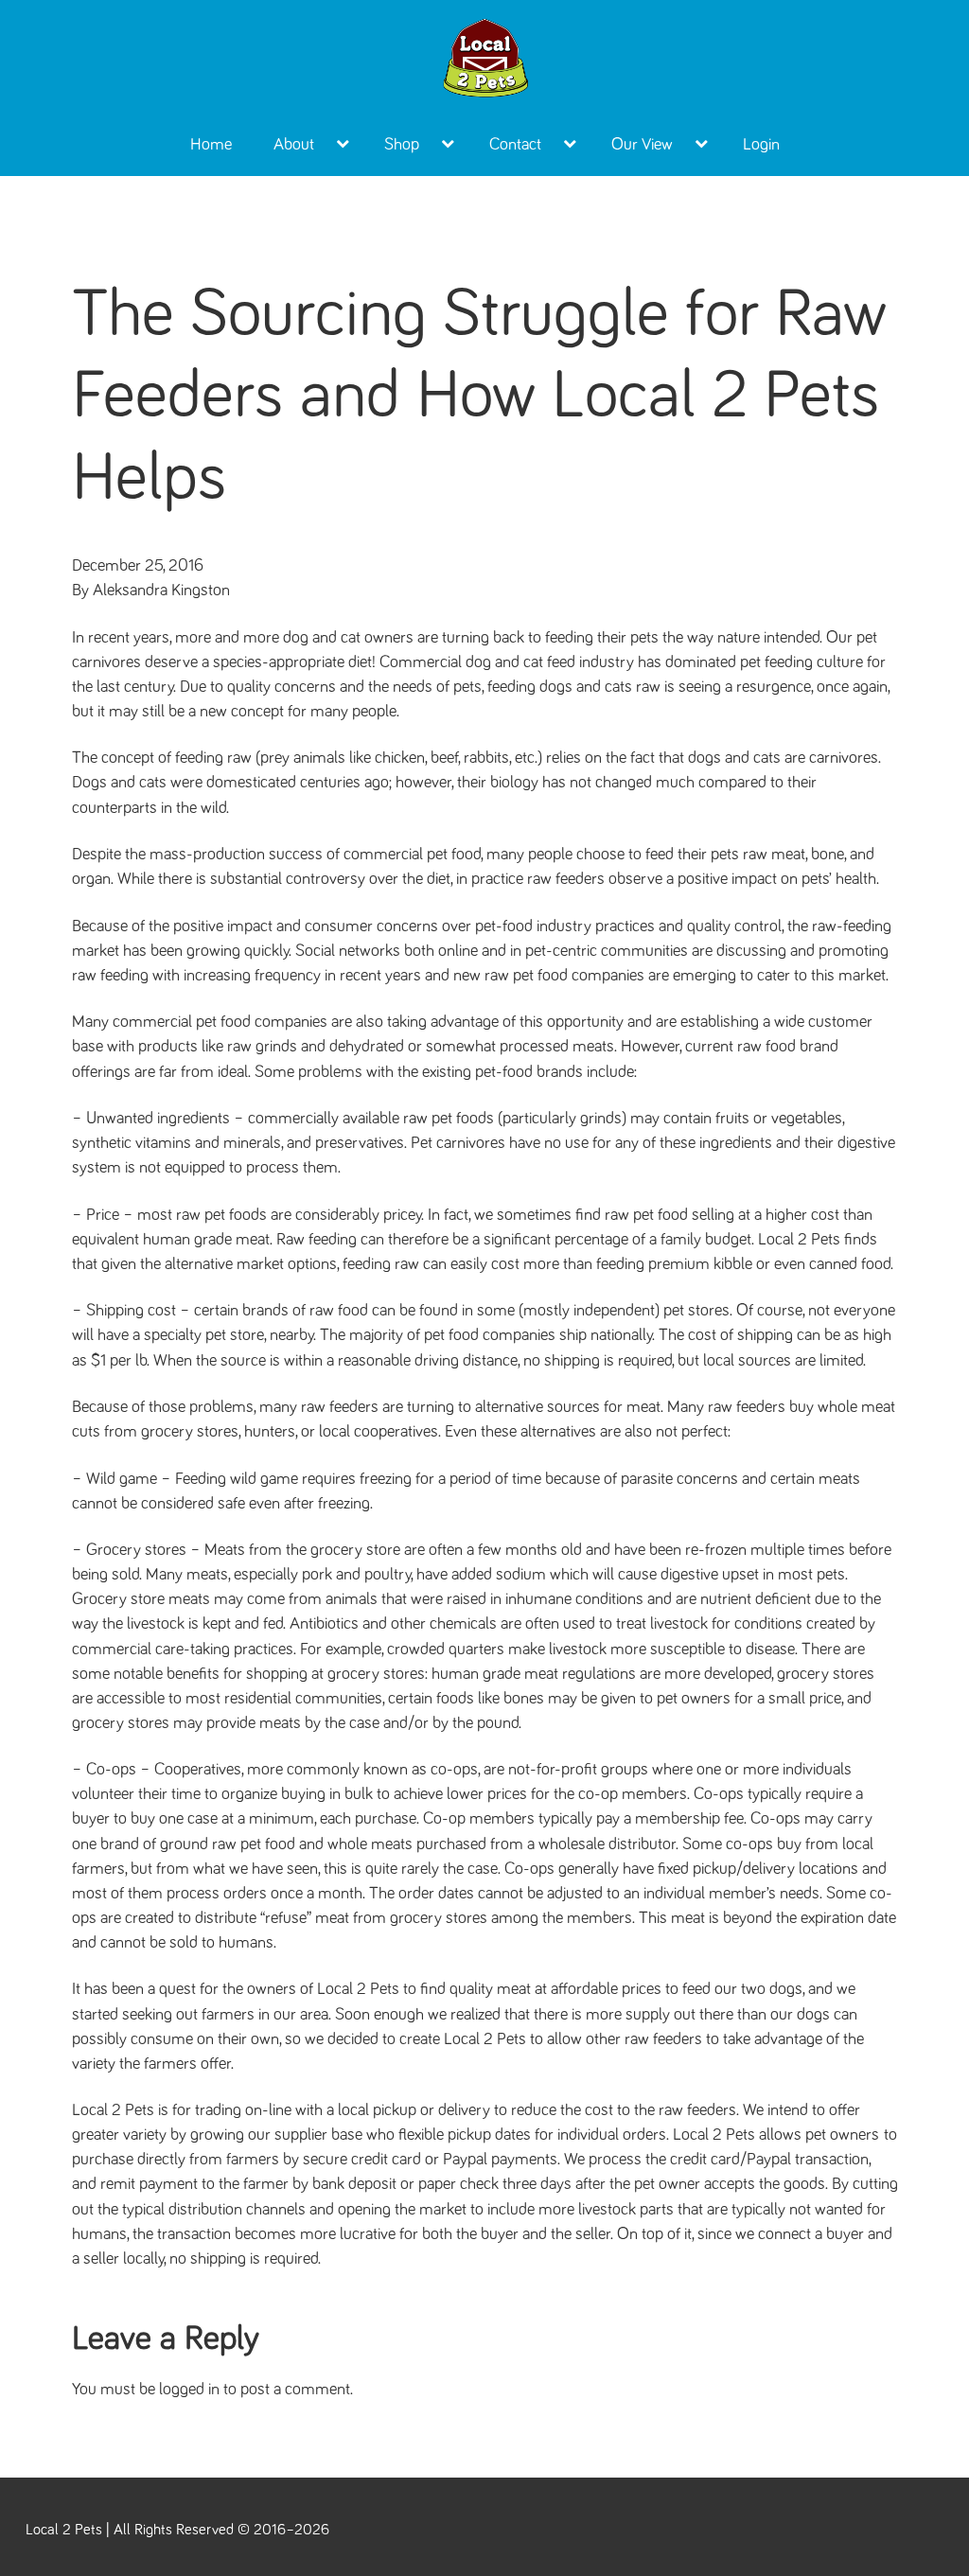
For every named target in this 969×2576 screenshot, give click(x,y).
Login (761, 145)
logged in (189, 2390)
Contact (515, 145)
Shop (402, 145)
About (294, 145)
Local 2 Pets (64, 2530)
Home (211, 145)
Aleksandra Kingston (161, 591)
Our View (642, 145)
